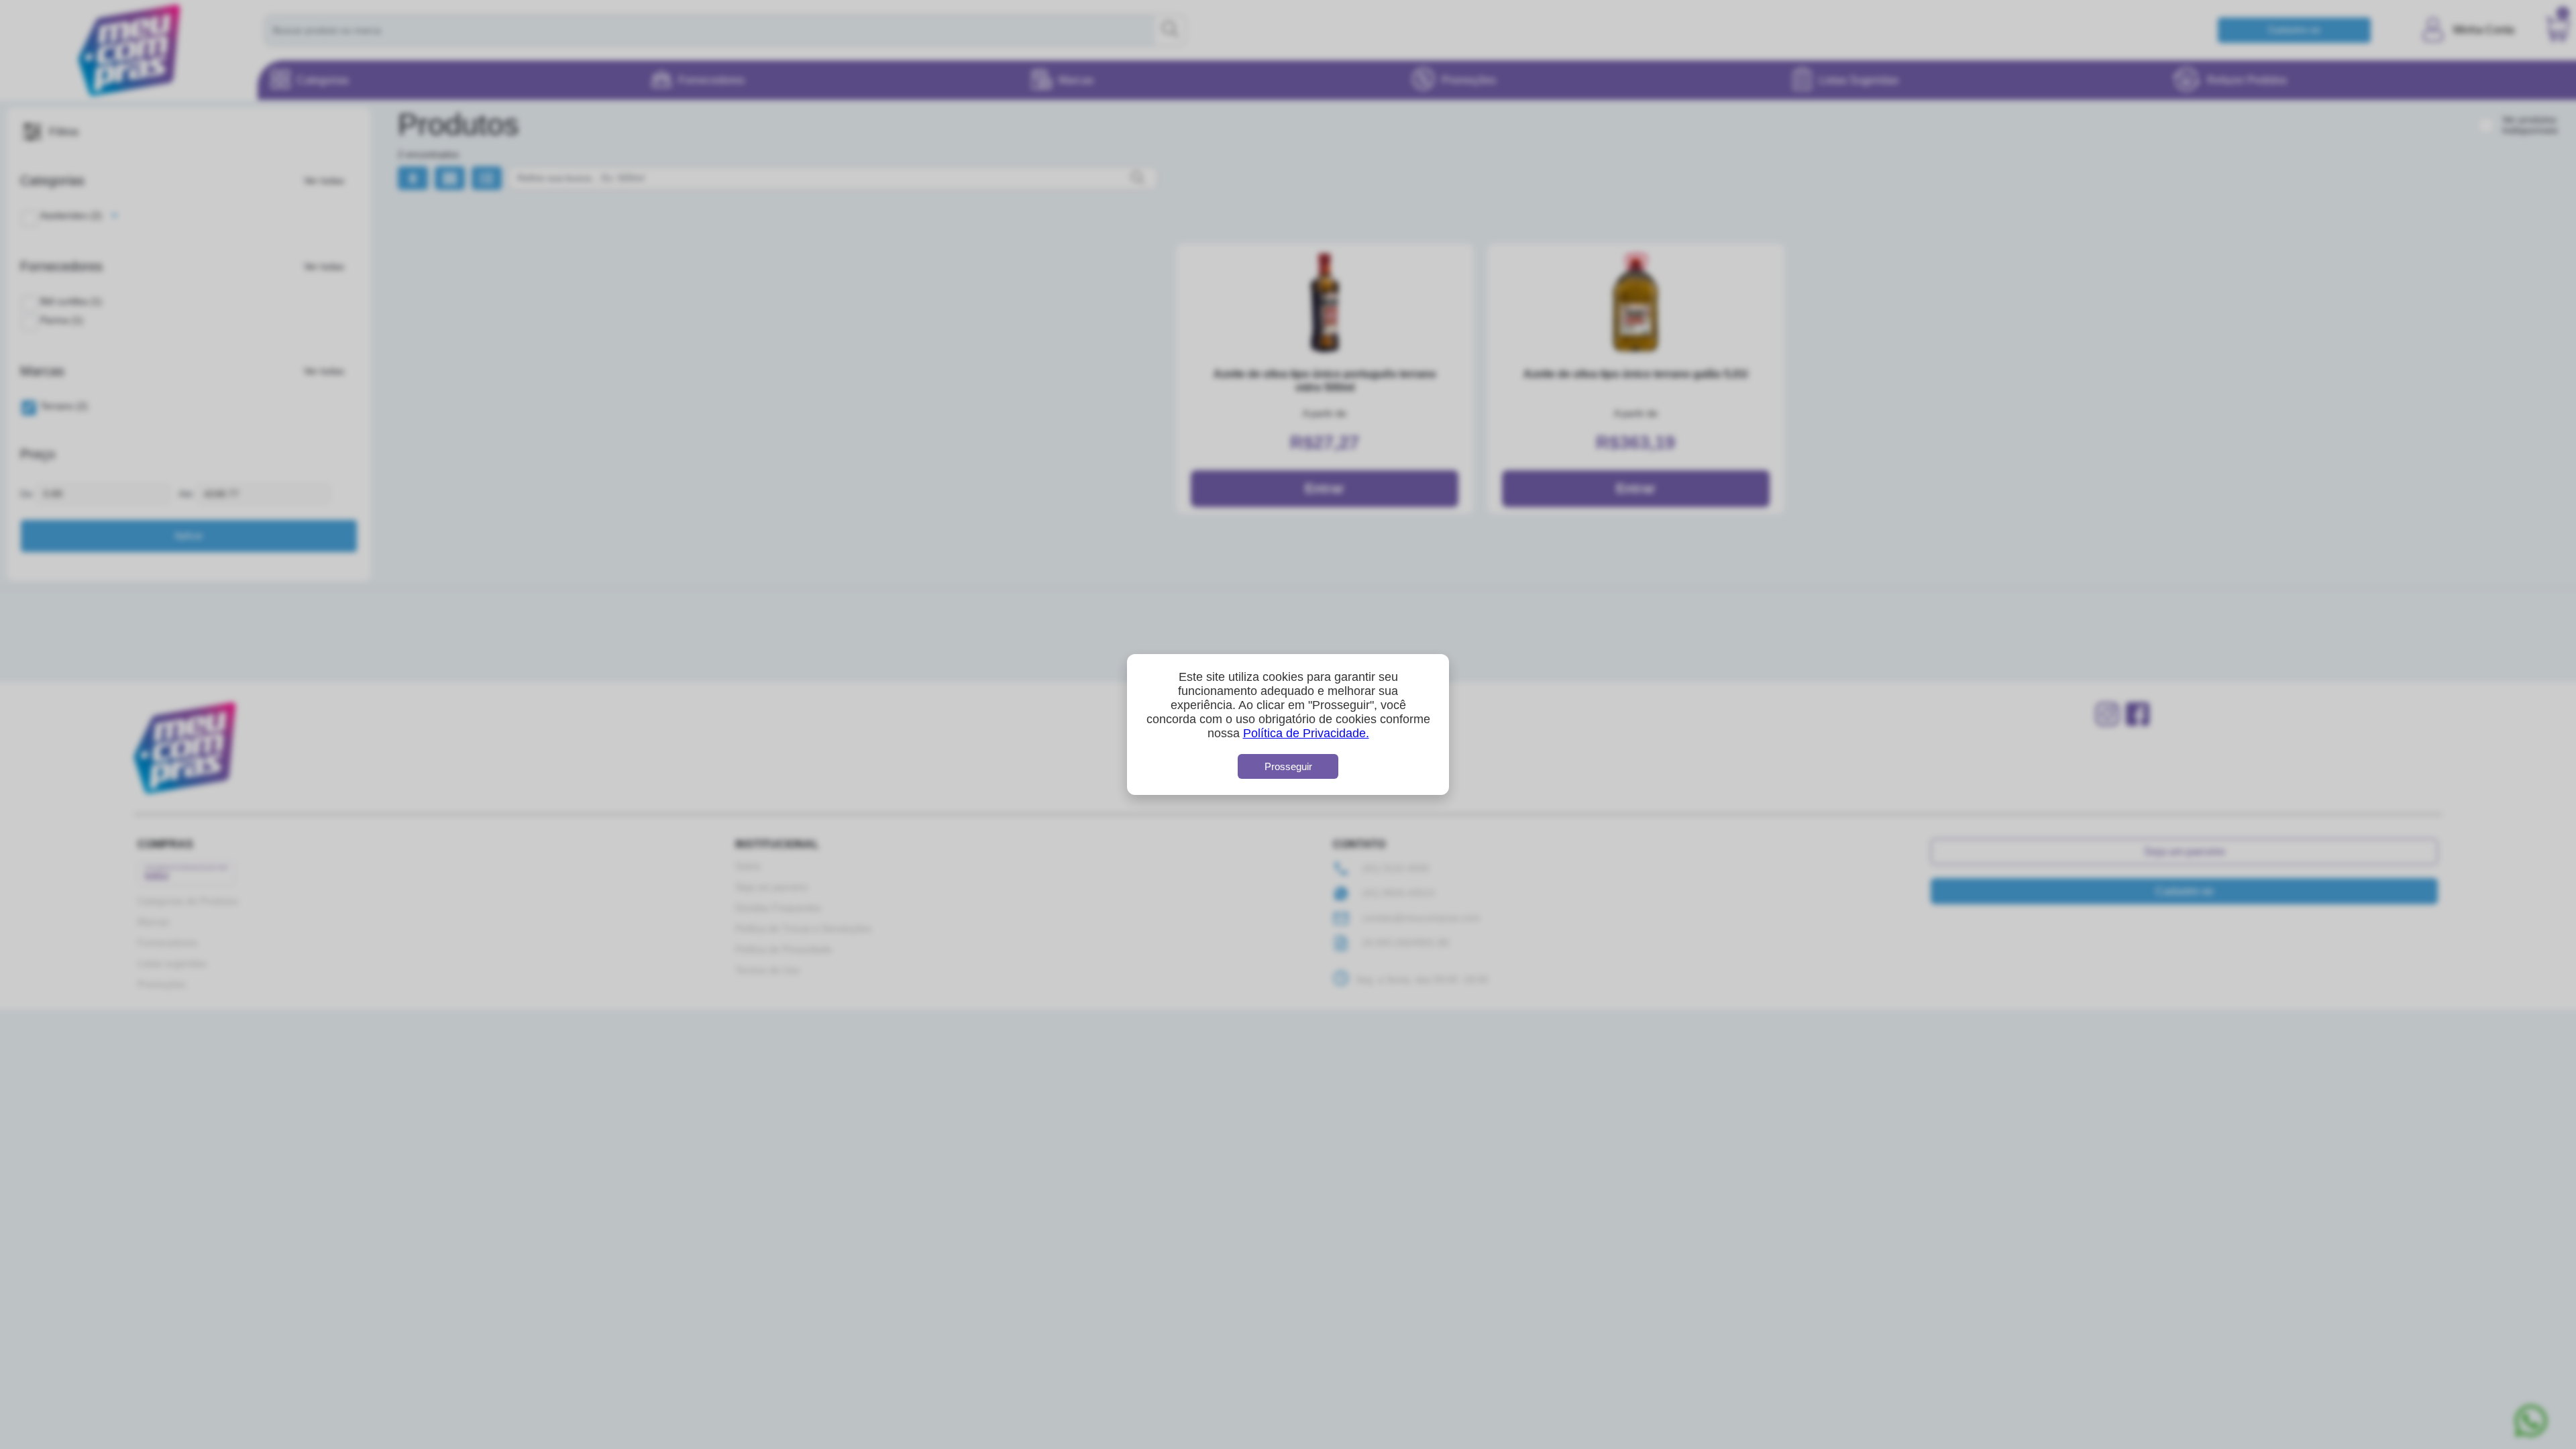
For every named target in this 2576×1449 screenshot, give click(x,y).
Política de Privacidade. (1306, 733)
